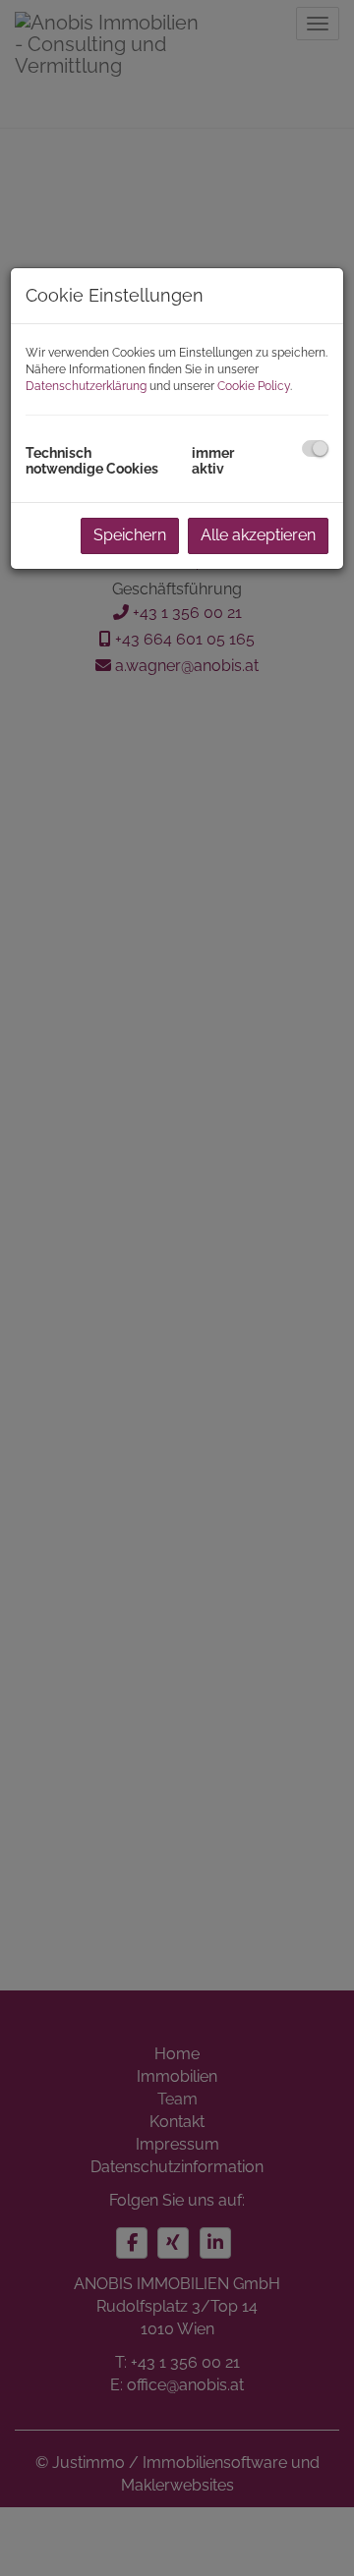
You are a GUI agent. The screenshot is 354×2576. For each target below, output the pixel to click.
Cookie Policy (254, 386)
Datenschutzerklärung (86, 386)
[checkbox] (315, 448)
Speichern (130, 535)
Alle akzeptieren (258, 535)
